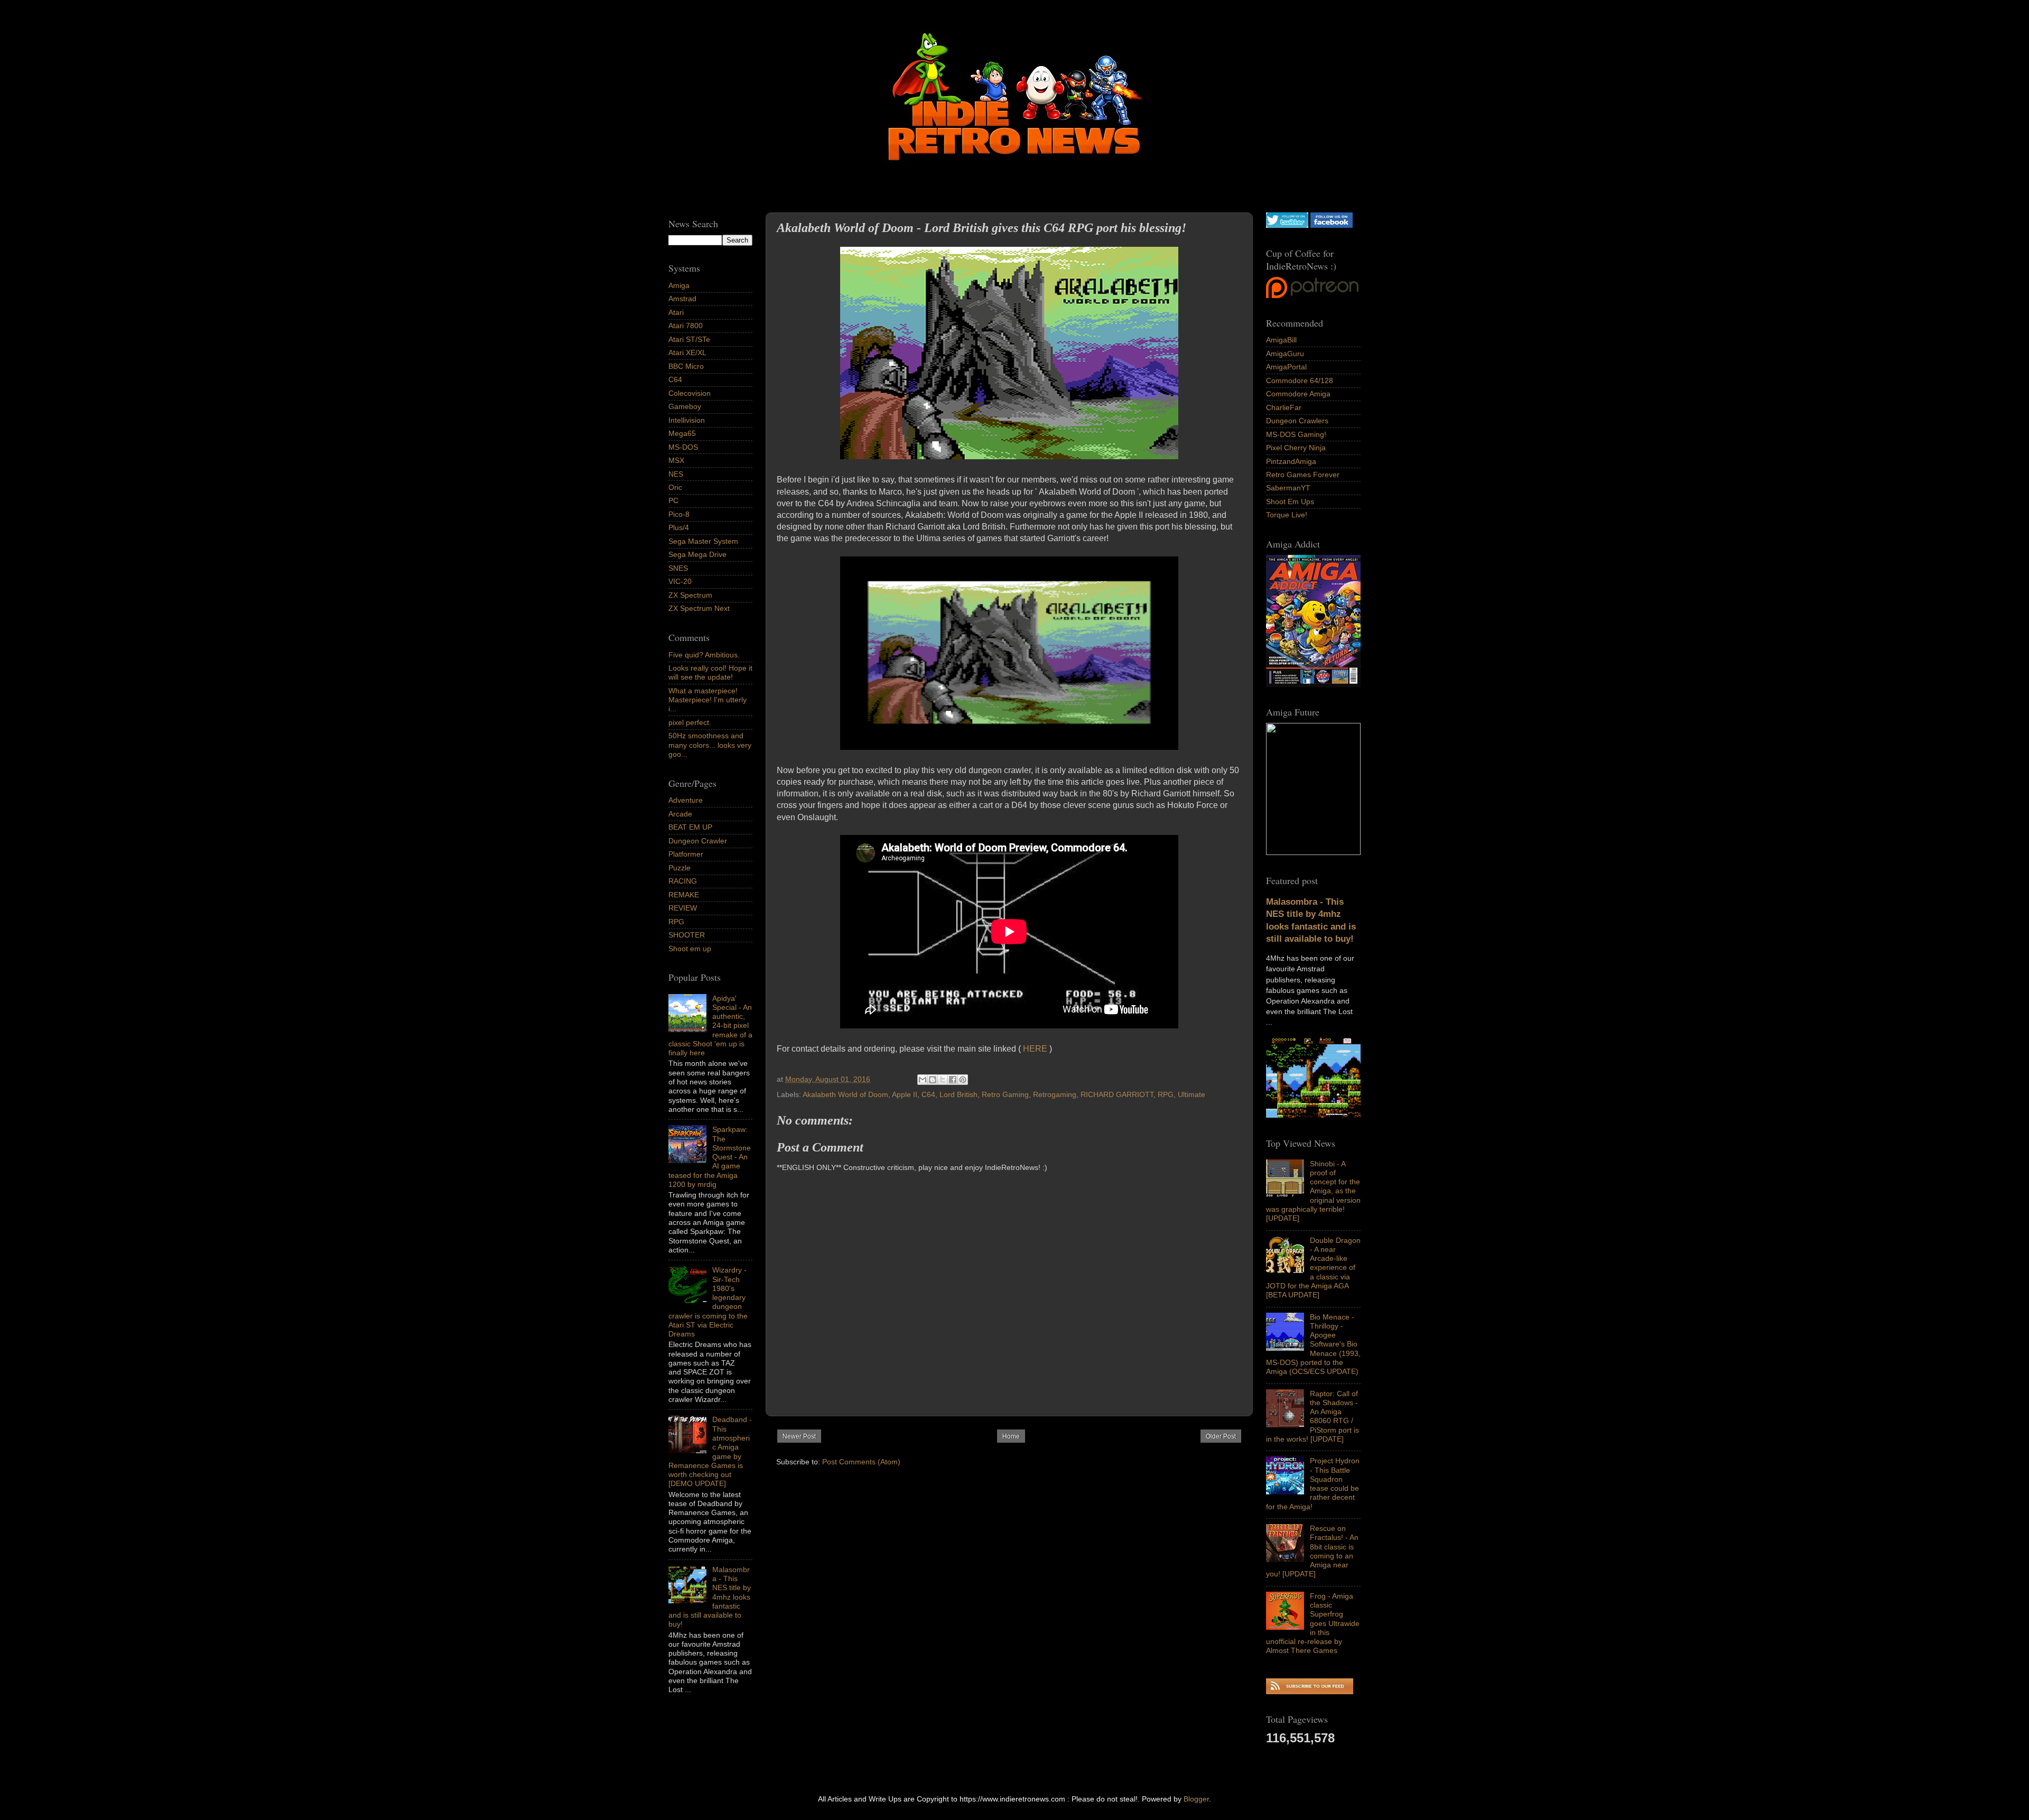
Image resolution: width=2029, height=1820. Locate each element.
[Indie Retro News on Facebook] (1332, 225)
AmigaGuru (1285, 354)
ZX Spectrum (690, 595)
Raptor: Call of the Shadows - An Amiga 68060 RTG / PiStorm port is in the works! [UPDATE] (1313, 1416)
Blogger (1196, 1799)
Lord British (958, 1094)
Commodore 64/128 (1300, 380)
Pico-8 (679, 514)
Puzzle (680, 868)
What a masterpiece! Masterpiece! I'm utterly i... (708, 700)
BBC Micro (686, 366)
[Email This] (923, 1080)
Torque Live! (1287, 515)
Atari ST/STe (689, 339)
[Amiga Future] (1313, 684)
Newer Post (799, 1436)
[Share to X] (943, 1080)
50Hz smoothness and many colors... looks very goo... (710, 745)
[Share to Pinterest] (963, 1080)
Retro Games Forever (1303, 475)
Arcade (680, 814)
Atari (676, 312)
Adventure (686, 800)
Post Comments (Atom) (861, 1462)
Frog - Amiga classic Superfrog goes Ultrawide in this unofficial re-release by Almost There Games (1313, 1623)
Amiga (679, 285)
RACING (683, 881)
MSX (676, 460)
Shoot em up (690, 949)
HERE (1035, 1049)
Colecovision (690, 393)
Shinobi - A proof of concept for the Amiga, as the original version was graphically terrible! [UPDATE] (1313, 1191)
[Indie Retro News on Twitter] (1287, 225)
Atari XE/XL (687, 352)
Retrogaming (1055, 1094)
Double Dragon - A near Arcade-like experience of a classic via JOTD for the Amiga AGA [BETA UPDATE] (1313, 1268)
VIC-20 (680, 581)
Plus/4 (679, 527)
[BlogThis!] (933, 1080)
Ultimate (1192, 1094)
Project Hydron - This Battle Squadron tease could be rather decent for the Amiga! (1313, 1483)
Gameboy (685, 406)
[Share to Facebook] (953, 1080)
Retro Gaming (1005, 1094)
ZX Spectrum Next (699, 608)
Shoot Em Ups (1290, 502)
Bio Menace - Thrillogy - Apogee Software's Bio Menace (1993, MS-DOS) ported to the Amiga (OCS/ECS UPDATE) (1313, 1344)
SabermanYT (1288, 488)
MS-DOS (683, 447)
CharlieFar (1284, 407)
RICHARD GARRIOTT (1117, 1094)
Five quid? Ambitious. (704, 655)
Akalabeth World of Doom (845, 1094)
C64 (928, 1094)
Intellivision (687, 420)
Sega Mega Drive (697, 554)
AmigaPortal (1286, 367)
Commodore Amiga (1298, 394)
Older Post (1221, 1436)
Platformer (686, 854)
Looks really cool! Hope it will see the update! (710, 672)
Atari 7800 (686, 326)
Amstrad (682, 299)
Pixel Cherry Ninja (1296, 448)
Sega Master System (703, 541)
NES (676, 474)
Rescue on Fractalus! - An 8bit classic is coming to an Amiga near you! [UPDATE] (1312, 1551)
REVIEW (683, 908)
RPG (1166, 1094)
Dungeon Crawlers (1297, 421)
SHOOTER (687, 935)
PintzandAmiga (1291, 461)
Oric (675, 487)
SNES (678, 568)
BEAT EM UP (690, 827)
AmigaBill (1281, 340)
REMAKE (684, 895)
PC (673, 500)
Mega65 (682, 433)
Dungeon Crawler (698, 841)
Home (1011, 1436)
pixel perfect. (690, 722)
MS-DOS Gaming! (1296, 434)
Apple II (905, 1094)
